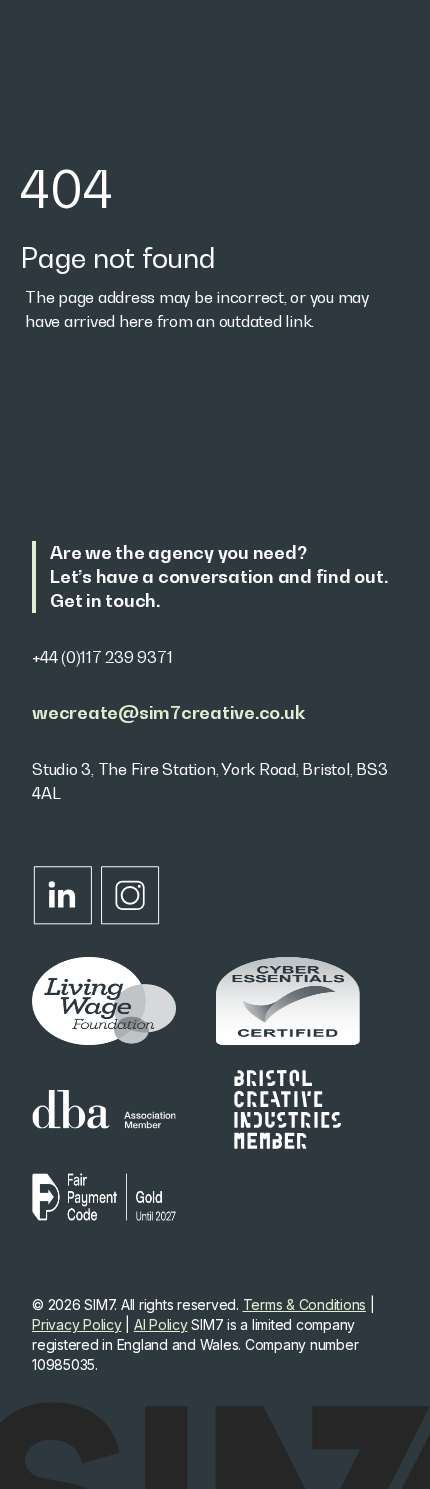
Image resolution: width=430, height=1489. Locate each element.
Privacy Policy (77, 1324)
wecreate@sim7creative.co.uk (168, 712)
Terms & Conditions (305, 1304)
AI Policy (161, 1324)
